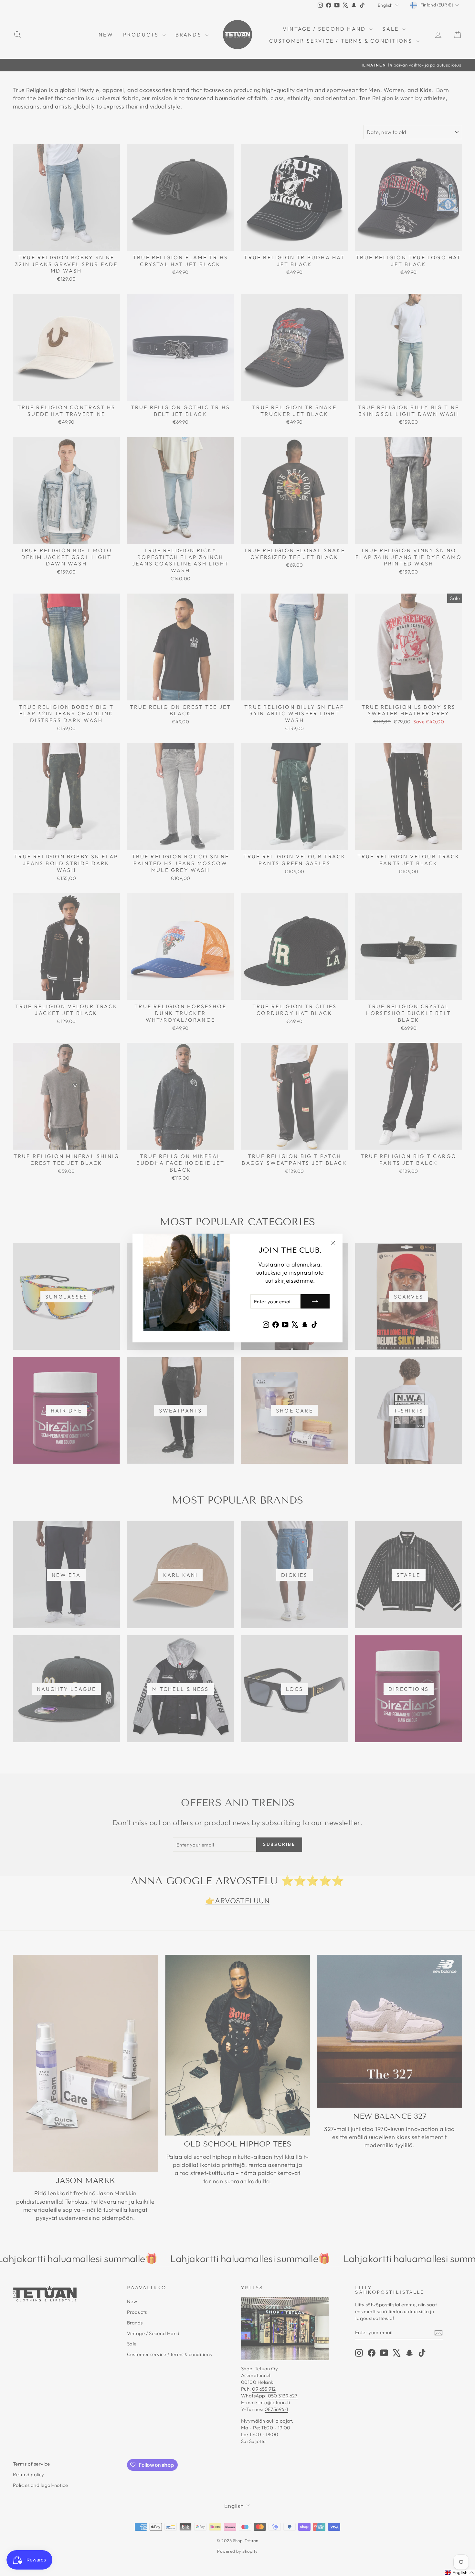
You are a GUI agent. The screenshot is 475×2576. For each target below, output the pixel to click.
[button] (459, 2573)
